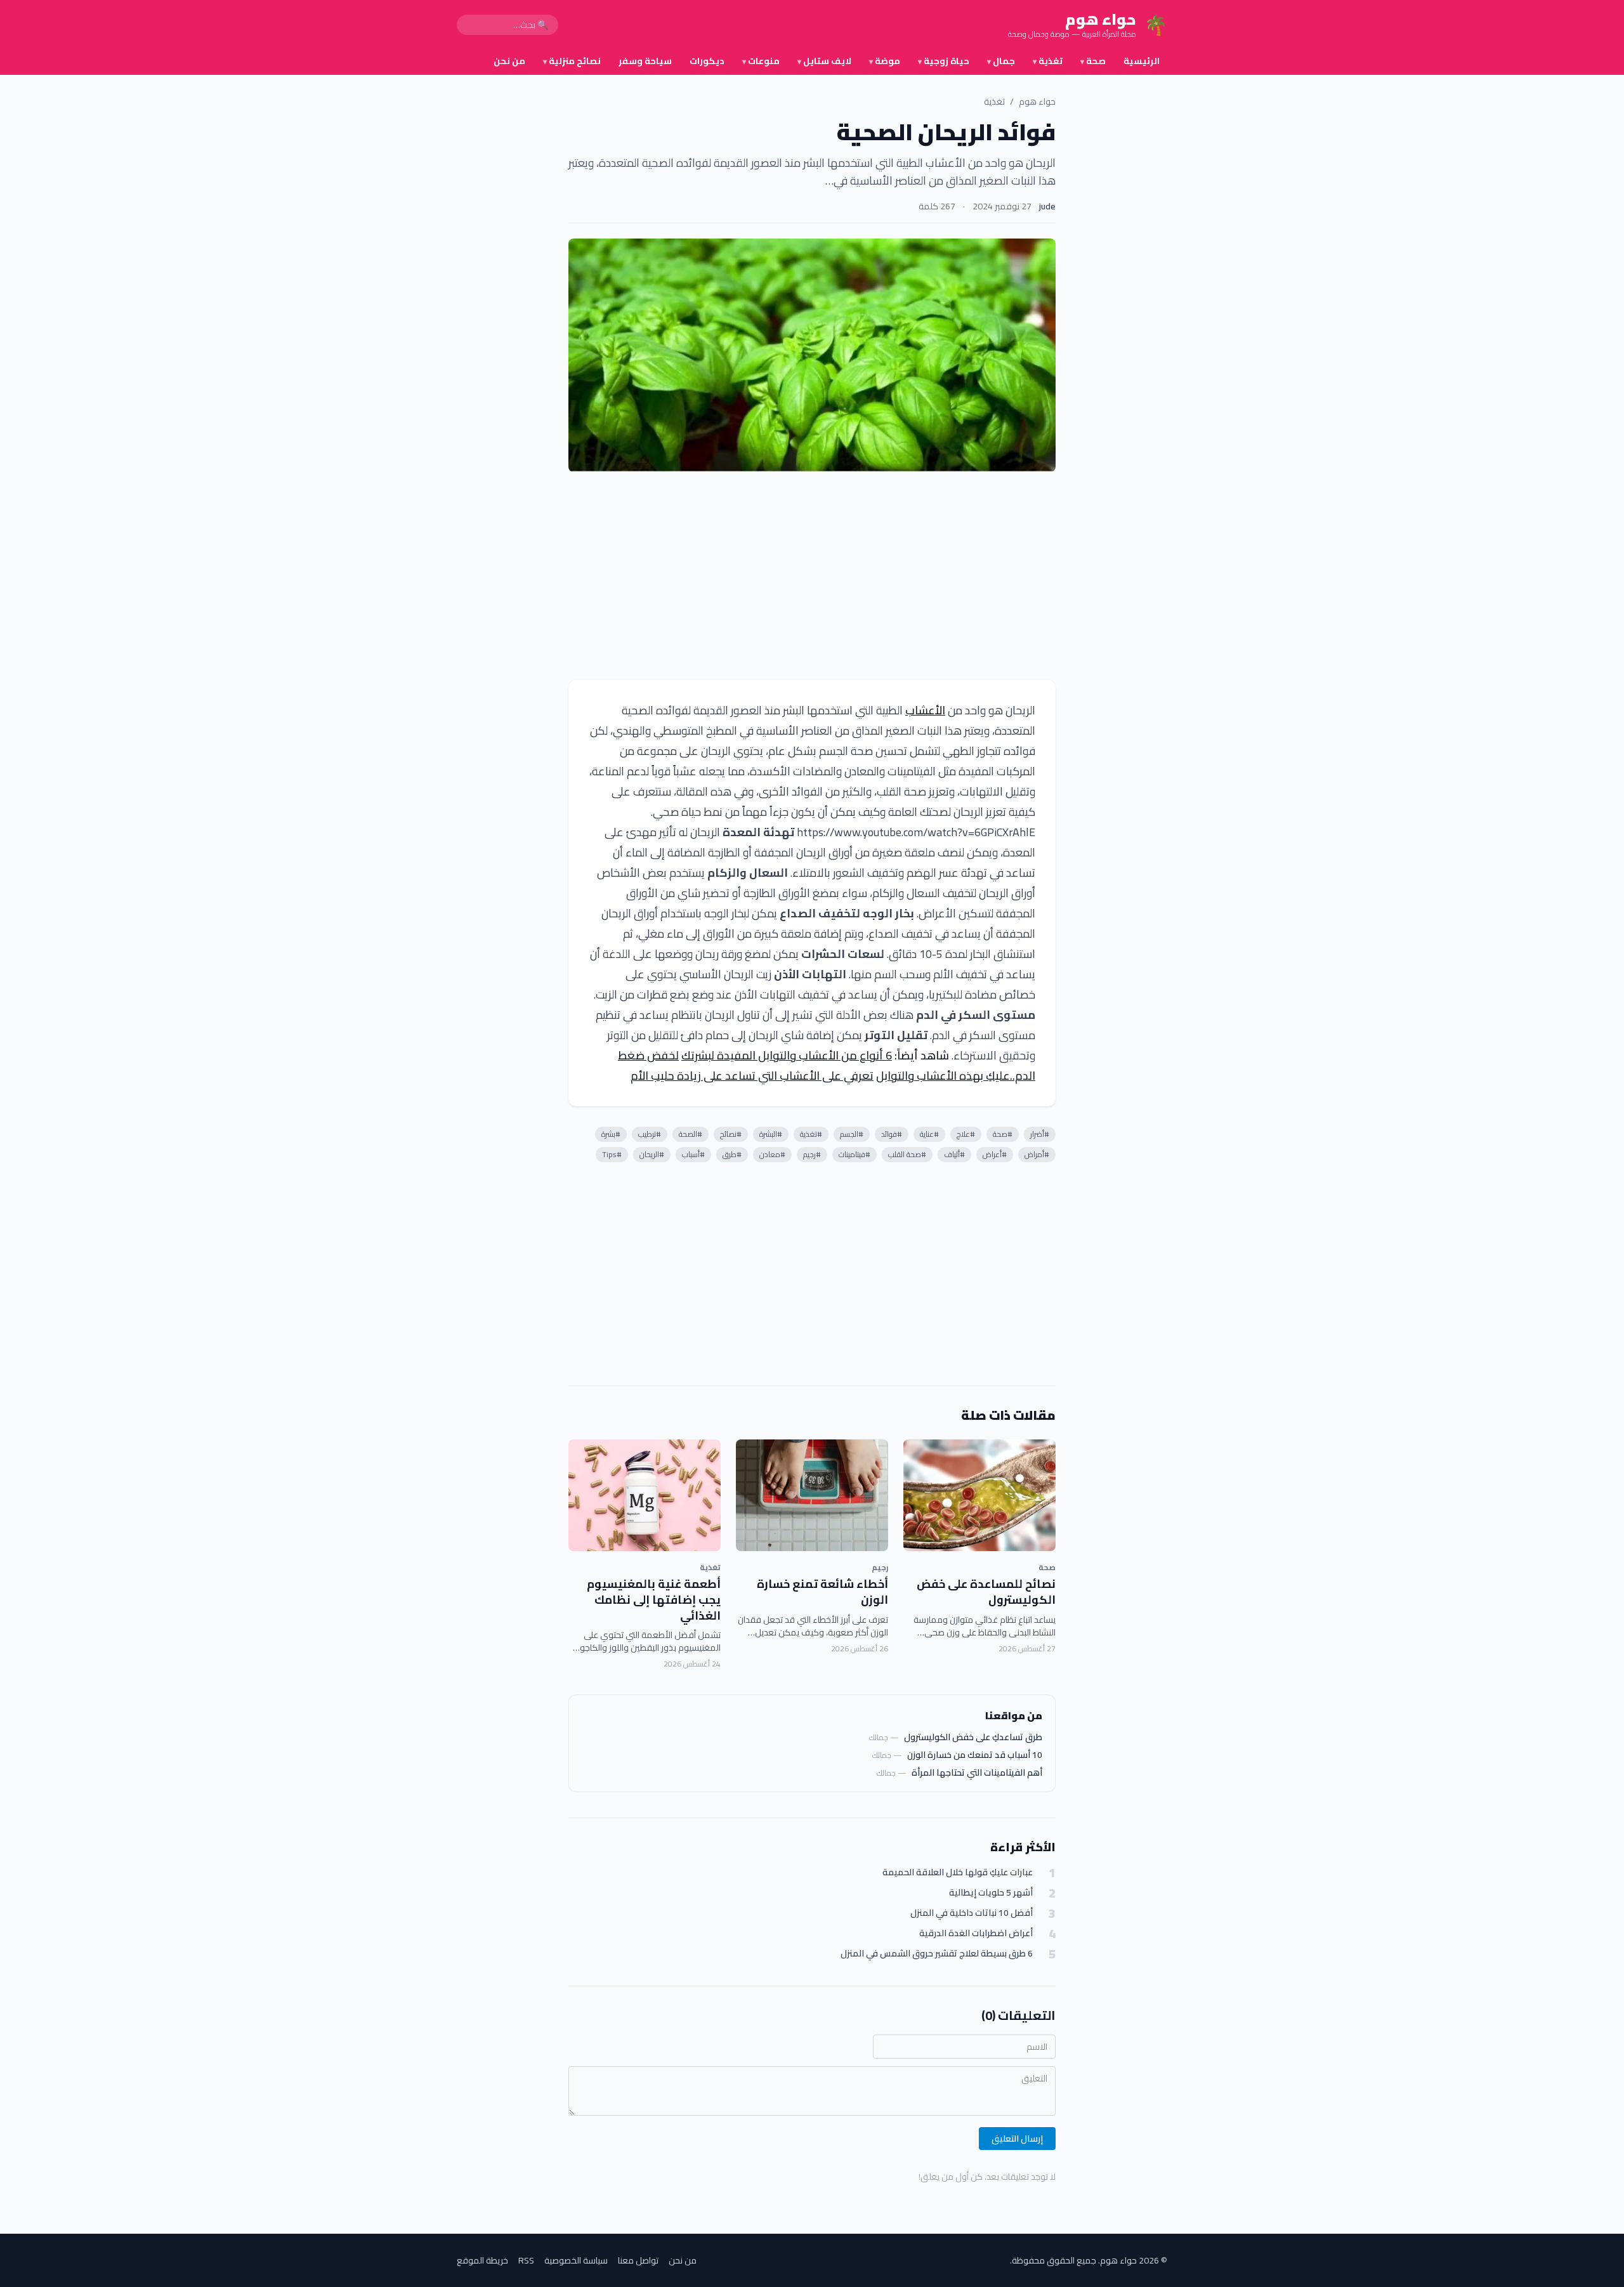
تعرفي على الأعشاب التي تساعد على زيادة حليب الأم (752, 1076)
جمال (1001, 61)
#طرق (732, 1154)
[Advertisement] (812, 576)
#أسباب (693, 1154)
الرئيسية (1142, 61)
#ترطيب (650, 1134)
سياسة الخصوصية (576, 2260)
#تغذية (811, 1134)
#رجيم (812, 1154)
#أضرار (1040, 1134)
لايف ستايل (824, 61)
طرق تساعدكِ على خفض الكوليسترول (973, 1737)
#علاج (966, 1134)
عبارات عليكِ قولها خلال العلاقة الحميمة (958, 1872)
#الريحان (652, 1154)
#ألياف (954, 1154)
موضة (885, 61)
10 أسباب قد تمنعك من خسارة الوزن (975, 1755)
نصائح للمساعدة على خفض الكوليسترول (986, 1592)
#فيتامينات (855, 1154)
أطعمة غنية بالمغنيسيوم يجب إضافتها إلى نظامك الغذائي (654, 1600)
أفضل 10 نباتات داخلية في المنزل (972, 1913)
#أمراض (1037, 1154)
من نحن (509, 61)
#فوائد (892, 1134)
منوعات (761, 61)
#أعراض (995, 1154)
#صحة (1003, 1134)
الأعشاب (925, 710)
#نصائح (731, 1134)
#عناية (929, 1134)
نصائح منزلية (572, 61)
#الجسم (852, 1134)
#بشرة (611, 1134)
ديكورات (707, 61)
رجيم (880, 1567)
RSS (526, 2260)
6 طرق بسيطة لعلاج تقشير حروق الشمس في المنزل (937, 1954)
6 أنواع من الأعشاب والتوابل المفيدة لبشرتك (787, 1055)
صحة (1093, 61)
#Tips (612, 1154)
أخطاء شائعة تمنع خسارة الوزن (822, 1592)
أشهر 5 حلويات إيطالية (991, 1893)
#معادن (772, 1154)
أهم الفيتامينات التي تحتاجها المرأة (977, 1773)
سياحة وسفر (645, 61)
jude (1047, 206)
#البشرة (771, 1134)
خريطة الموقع (482, 2260)
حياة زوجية (944, 61)
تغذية (1048, 61)
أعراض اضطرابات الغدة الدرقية (976, 1933)
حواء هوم (1037, 102)
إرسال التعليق (1017, 2139)
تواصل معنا (638, 2260)
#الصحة (691, 1134)
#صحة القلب (907, 1154)
